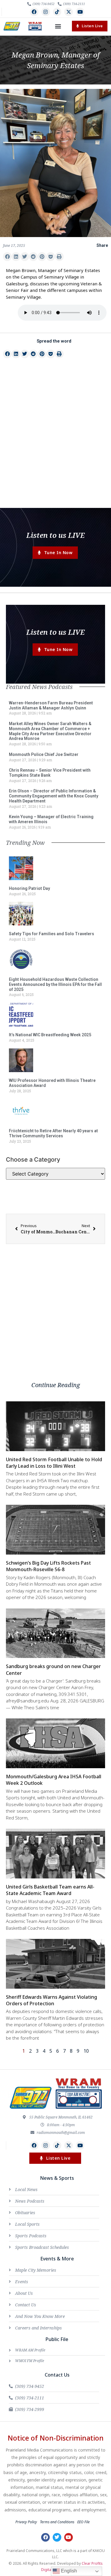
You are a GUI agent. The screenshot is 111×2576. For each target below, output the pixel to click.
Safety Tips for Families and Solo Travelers (52, 934)
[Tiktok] (57, 12)
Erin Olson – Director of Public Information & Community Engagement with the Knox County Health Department (54, 796)
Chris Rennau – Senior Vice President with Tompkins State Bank (50, 773)
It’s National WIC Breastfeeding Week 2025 (50, 1035)
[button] (58, 26)
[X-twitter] (69, 12)
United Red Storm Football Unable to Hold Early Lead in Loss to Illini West (54, 1463)
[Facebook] (34, 12)
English (68, 2571)
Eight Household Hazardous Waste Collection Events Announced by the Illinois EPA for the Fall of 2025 (55, 984)
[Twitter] (57, 2537)
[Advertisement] (55, 444)
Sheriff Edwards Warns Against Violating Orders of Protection (52, 2000)
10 (86, 2051)
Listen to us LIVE (55, 535)
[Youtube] (80, 12)
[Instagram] (46, 12)
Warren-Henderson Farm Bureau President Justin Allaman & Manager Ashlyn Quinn (51, 705)
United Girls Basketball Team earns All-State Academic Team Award (50, 1890)
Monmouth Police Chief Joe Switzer (44, 754)
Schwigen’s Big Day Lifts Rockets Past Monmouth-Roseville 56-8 (48, 1566)
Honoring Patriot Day (29, 888)
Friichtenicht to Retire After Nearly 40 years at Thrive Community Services (53, 1133)
